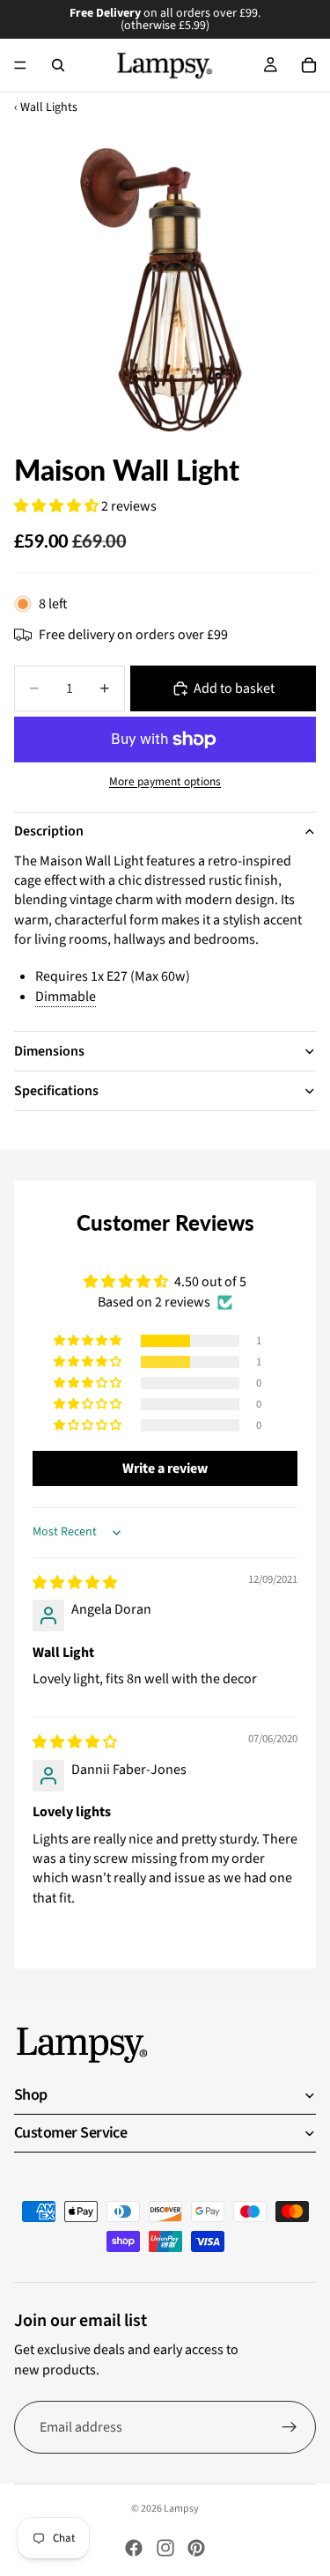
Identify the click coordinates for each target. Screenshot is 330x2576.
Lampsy (181, 2509)
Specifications (56, 1091)
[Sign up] (290, 2427)
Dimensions (49, 1051)
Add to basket (234, 688)
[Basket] (309, 65)
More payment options (165, 782)
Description (49, 831)
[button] (58, 506)
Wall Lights (49, 108)
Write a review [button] (165, 1468)
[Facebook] (134, 2548)
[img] (75, 1583)
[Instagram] (165, 2548)
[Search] (58, 65)
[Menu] (20, 65)
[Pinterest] (196, 2548)
